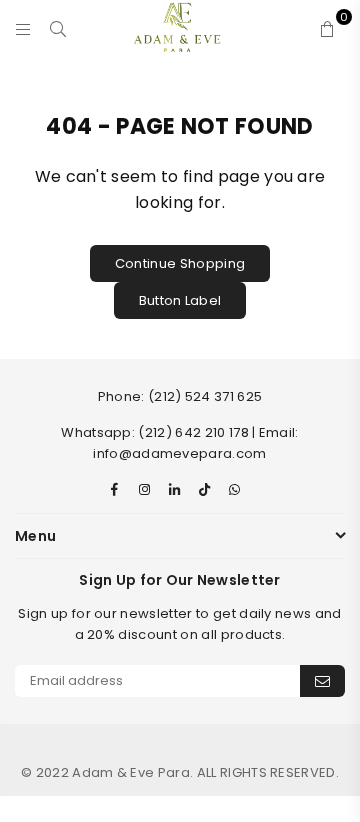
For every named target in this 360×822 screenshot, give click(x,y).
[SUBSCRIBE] (322, 681)
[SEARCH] (58, 27)
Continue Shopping (180, 263)
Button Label (180, 300)
